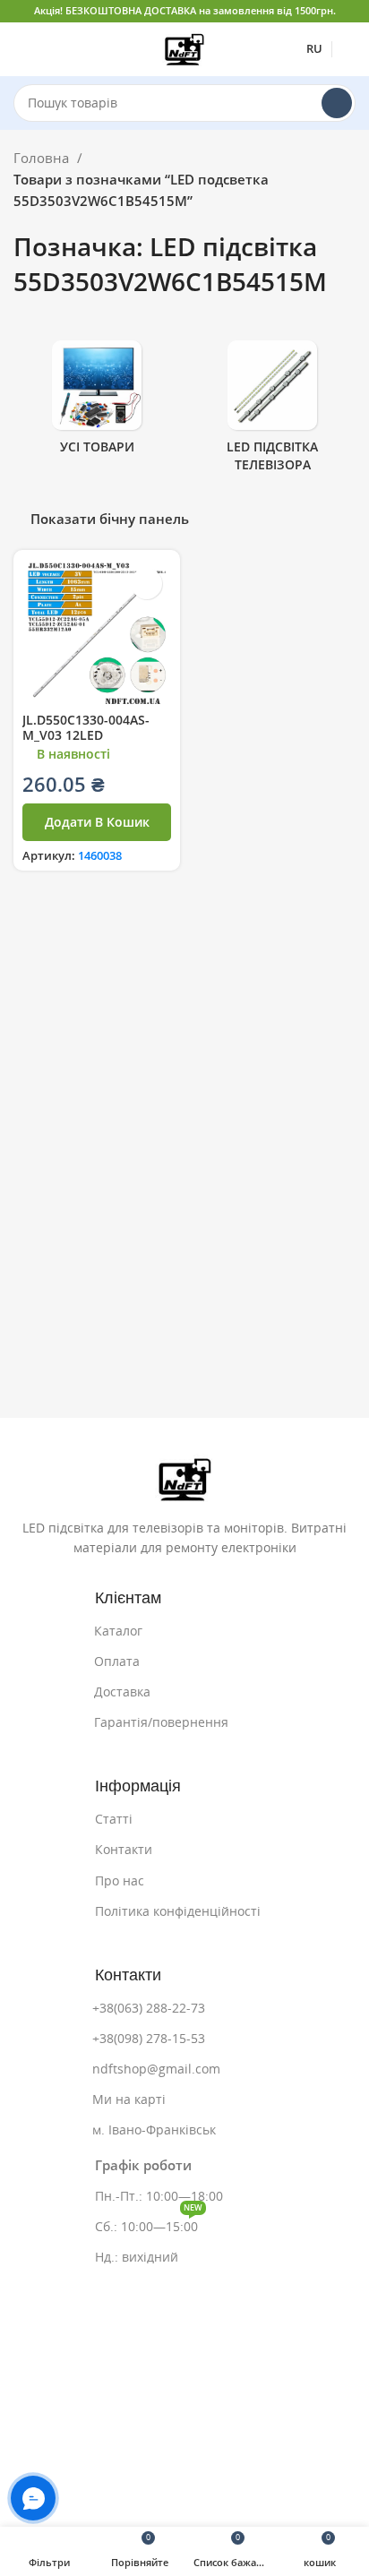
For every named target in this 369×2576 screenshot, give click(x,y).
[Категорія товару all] (97, 403)
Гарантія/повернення (161, 1722)
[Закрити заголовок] (347, 11)
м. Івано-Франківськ (154, 2130)
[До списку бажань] (146, 584)
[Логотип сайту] (184, 48)
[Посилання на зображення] (185, 1478)
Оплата (117, 1662)
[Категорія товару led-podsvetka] (272, 412)
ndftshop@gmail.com (156, 2069)
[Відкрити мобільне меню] (21, 49)
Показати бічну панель (110, 519)
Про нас (120, 1881)
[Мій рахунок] (348, 49)
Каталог (118, 1631)
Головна (43, 158)
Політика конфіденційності (178, 1911)
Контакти (124, 1850)
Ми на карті (129, 2099)
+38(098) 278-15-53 (149, 2039)
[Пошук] (337, 103)
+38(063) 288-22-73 (149, 2008)
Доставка (122, 1692)
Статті (114, 1819)
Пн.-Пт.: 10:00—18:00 (159, 2196)
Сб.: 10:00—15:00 (149, 2223)
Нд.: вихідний (137, 2257)
